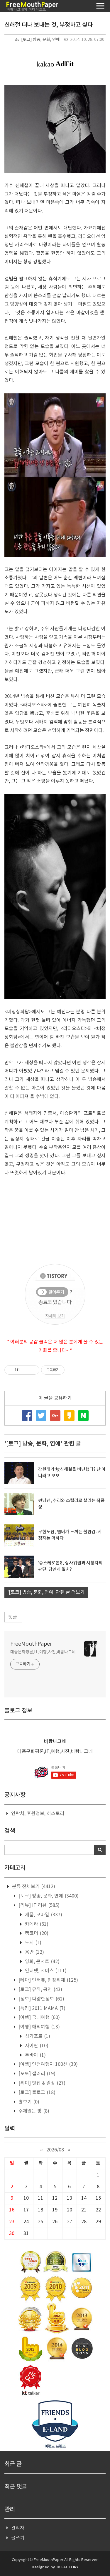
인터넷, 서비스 (45, 1971)
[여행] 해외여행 (39, 2027)
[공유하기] (25, 1370)
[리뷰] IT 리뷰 (38, 1905)
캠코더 (36, 1933)
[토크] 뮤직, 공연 (40, 1990)
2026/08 (55, 2150)
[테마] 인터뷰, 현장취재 (48, 1980)
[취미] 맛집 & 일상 (41, 2083)
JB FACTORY (67, 2567)
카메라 (36, 1924)
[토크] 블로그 (36, 2093)
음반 (34, 1952)
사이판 (36, 2046)
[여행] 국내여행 (39, 2018)
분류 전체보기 (33, 1887)
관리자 (18, 2528)
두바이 (35, 2055)
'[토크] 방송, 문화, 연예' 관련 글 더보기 (46, 1592)
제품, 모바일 (43, 1915)
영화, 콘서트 (42, 1962)
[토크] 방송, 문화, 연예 (40, 40)
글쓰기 (18, 2538)
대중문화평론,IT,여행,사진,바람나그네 (43, 1652)
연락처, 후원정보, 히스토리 (38, 1814)
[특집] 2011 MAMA (41, 2008)
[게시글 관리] (33, 1370)
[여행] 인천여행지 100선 (48, 2064)
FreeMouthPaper (31, 1644)
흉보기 (28, 2102)
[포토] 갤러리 (36, 2074)
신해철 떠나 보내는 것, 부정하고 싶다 (49, 25)
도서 (33, 1943)
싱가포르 (37, 2036)
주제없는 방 (33, 2111)
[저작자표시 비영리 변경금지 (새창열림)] (72, 1370)
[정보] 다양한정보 (41, 1999)
